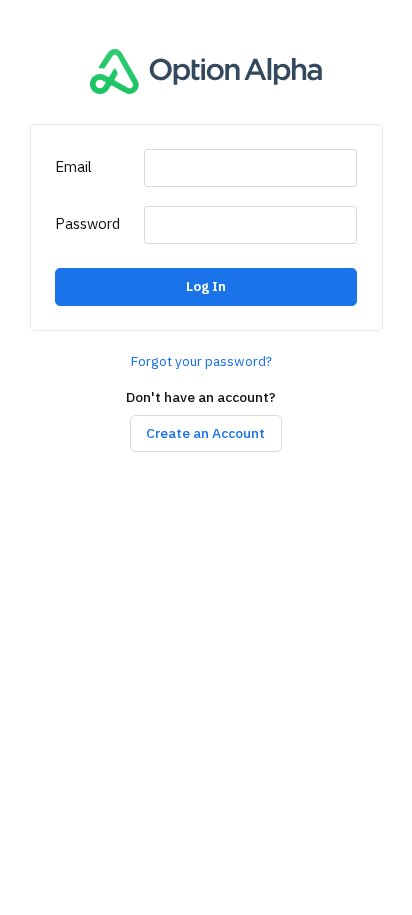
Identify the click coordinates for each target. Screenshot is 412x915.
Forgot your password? (201, 361)
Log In (206, 286)
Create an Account (205, 433)
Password (87, 224)
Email (73, 167)
